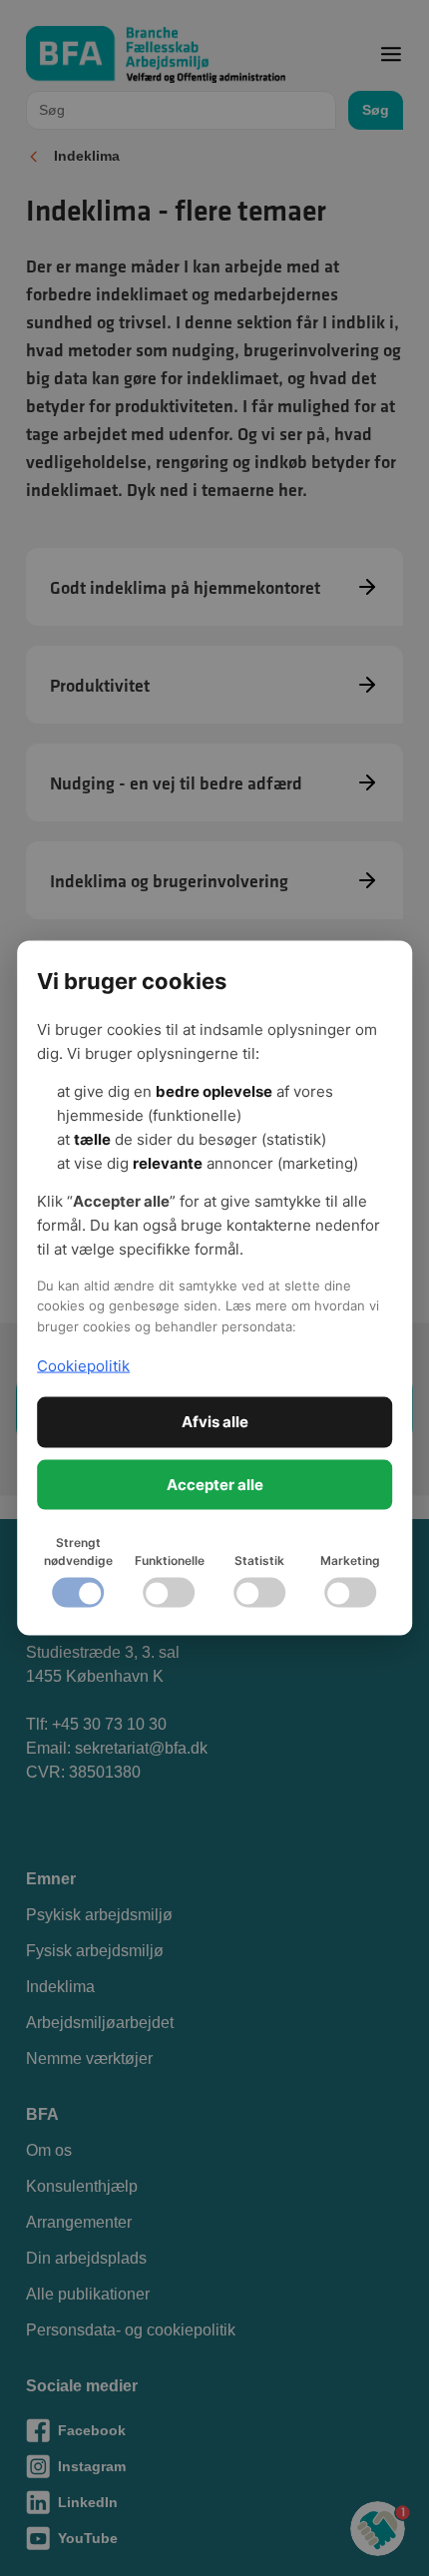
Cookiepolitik (83, 1365)
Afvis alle (215, 1422)
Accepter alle (215, 1484)
